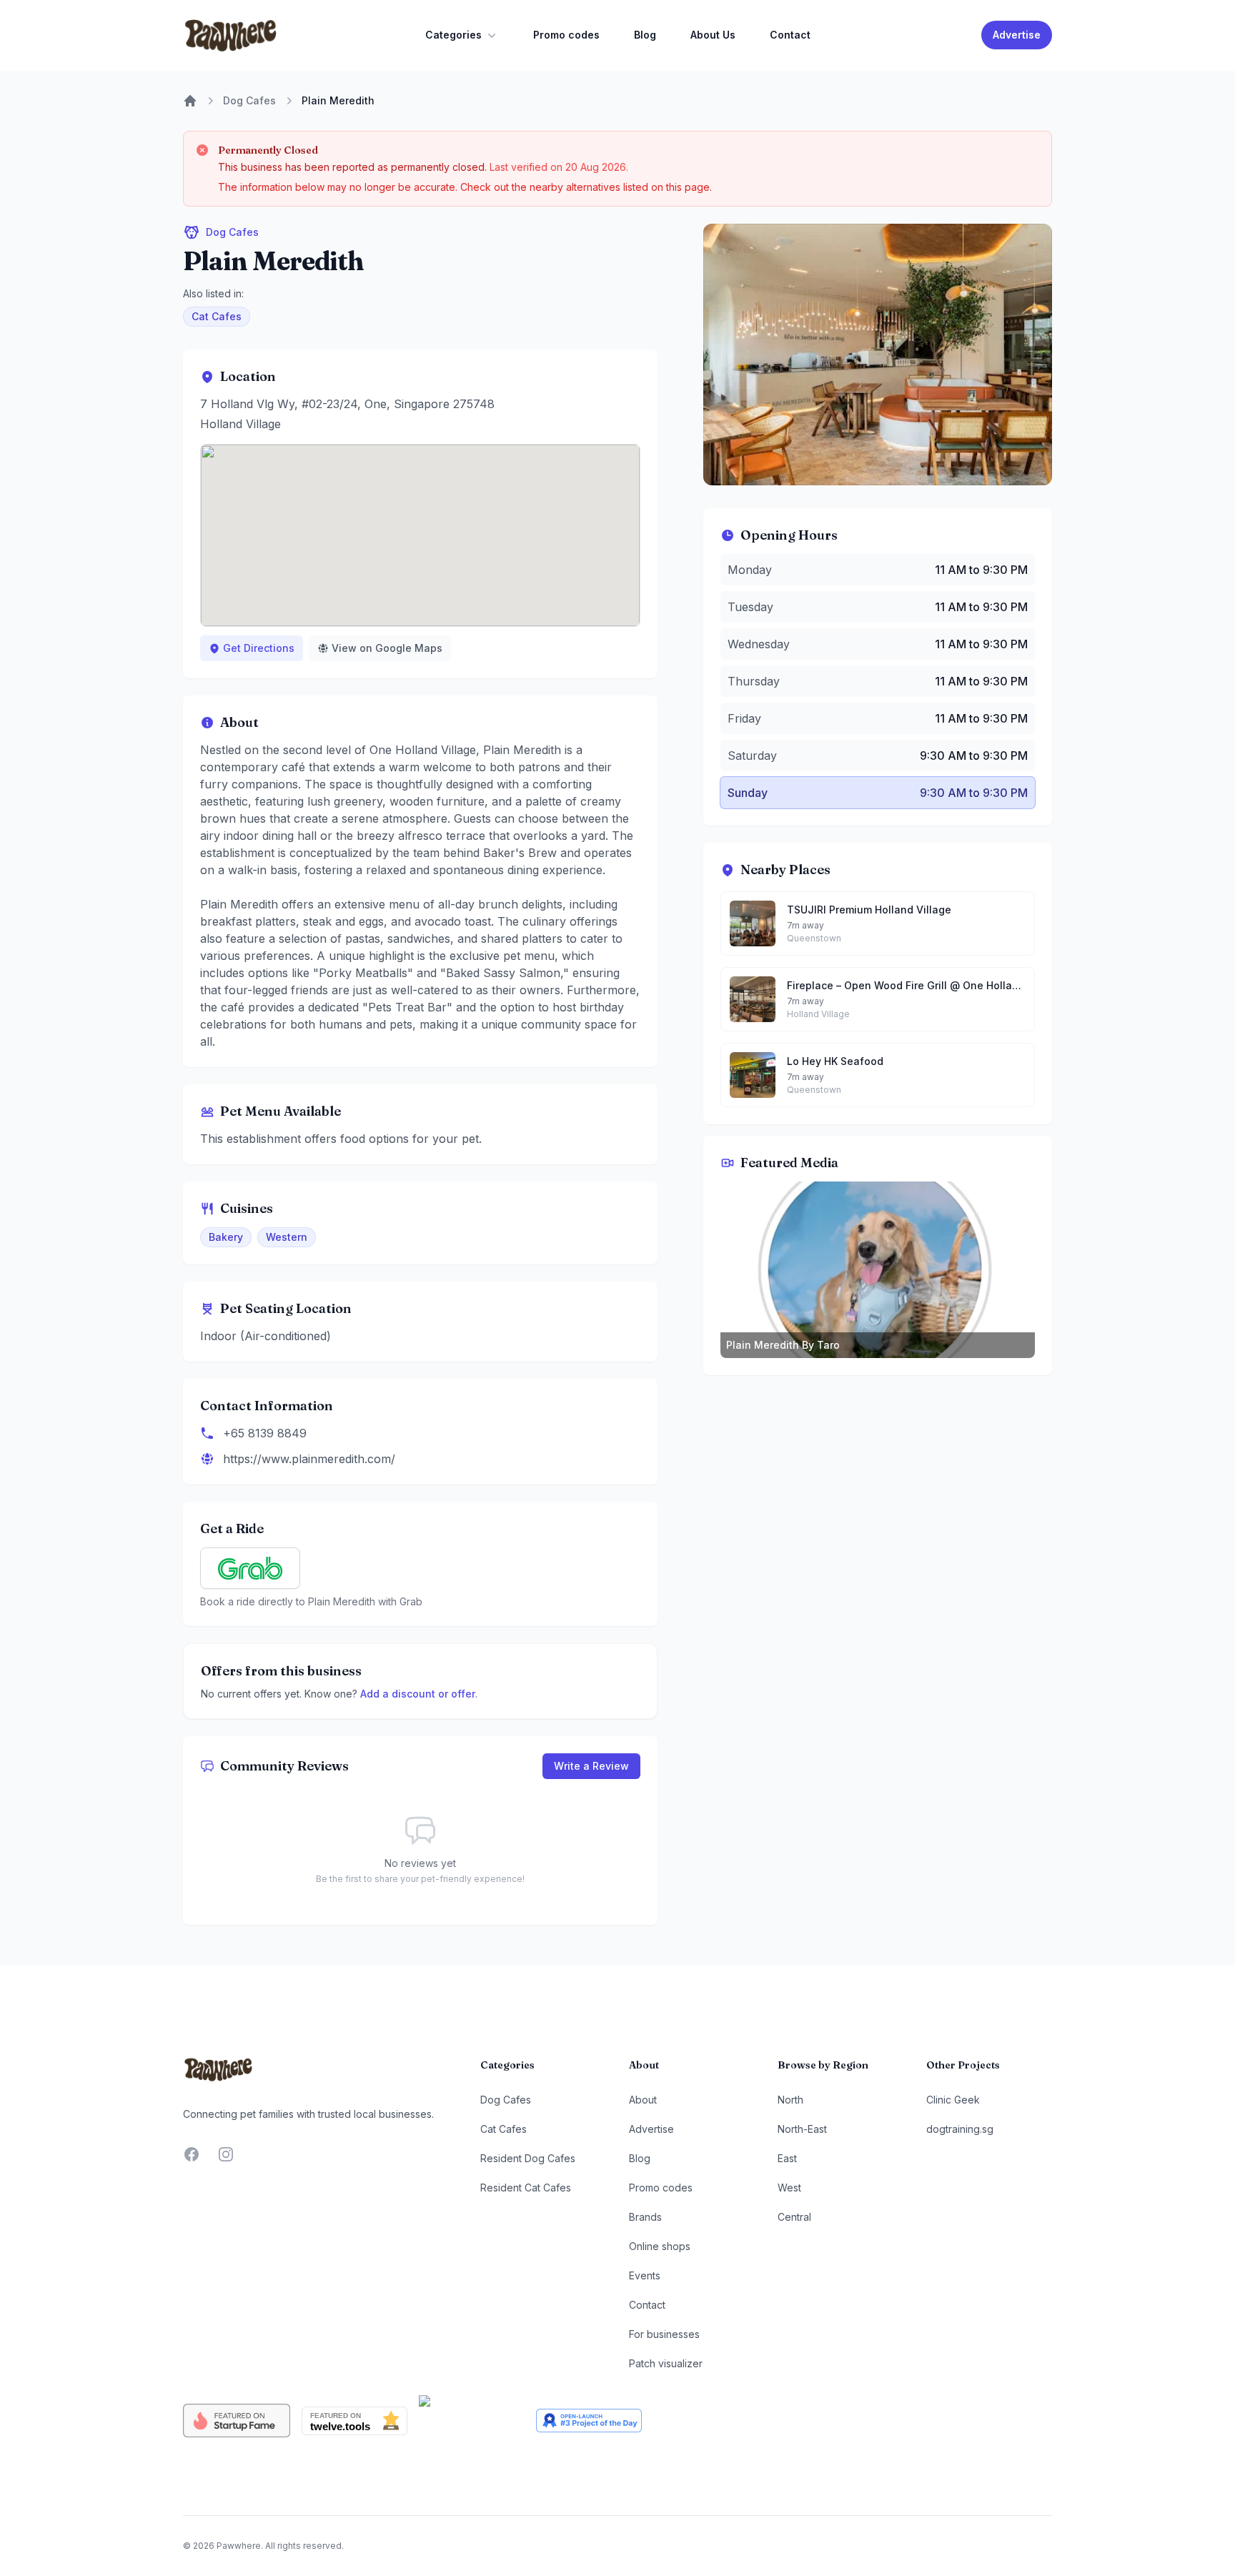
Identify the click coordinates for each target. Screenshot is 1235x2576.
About (643, 2100)
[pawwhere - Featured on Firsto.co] (472, 2421)
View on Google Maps (387, 648)
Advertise (1017, 35)
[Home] (190, 101)
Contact (790, 35)
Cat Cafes (217, 316)
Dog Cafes (249, 100)
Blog (645, 35)
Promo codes (566, 35)
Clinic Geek (953, 2100)
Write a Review (591, 1766)
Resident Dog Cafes (528, 2158)
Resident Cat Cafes (526, 2188)
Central (794, 2217)
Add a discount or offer (418, 1694)
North (790, 2100)
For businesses (664, 2334)
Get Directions (259, 648)
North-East (802, 2129)
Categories (453, 35)
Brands (645, 2217)
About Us (713, 35)
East (787, 2158)
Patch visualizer (666, 2363)
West (789, 2188)
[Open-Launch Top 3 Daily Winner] (589, 2421)
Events (645, 2275)
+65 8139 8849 (265, 1433)
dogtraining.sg (960, 2129)
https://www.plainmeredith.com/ (309, 1459)
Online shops (660, 2246)
